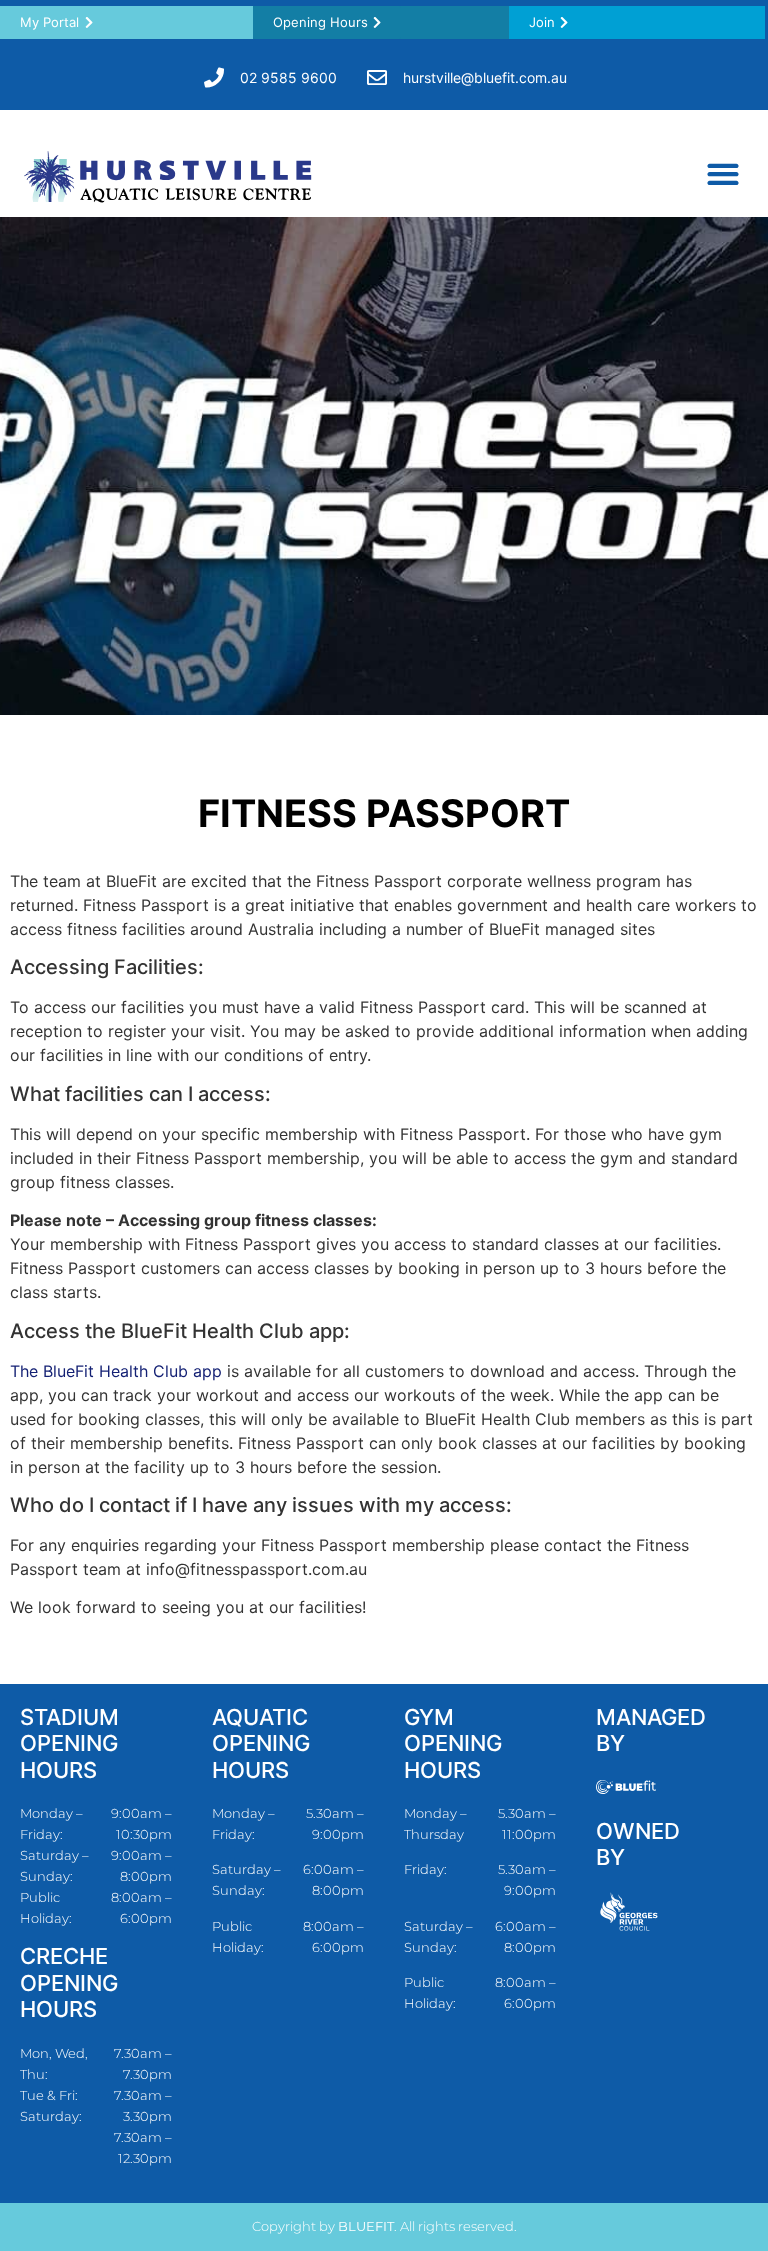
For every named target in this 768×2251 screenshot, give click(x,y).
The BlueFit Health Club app (116, 1371)
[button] (722, 173)
